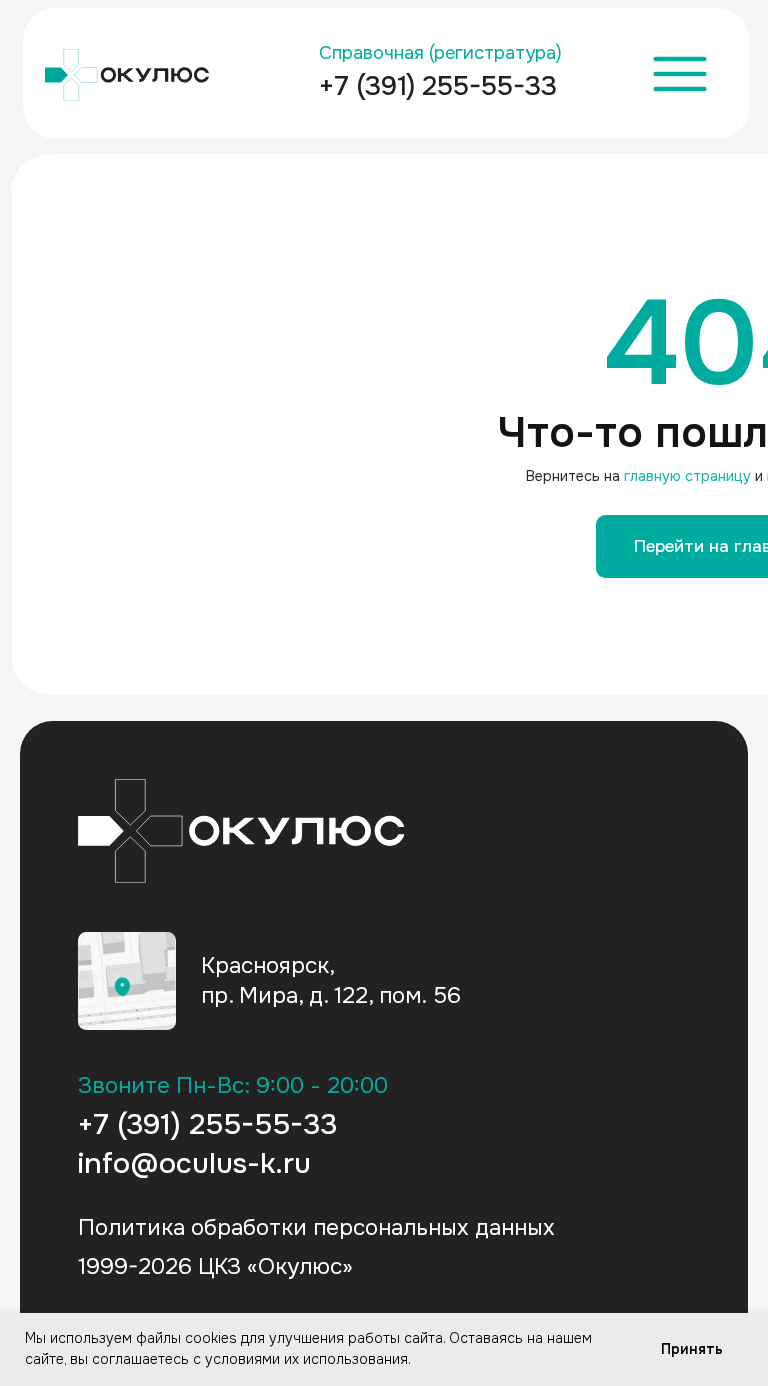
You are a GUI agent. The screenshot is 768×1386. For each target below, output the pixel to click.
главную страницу (687, 476)
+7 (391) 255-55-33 (438, 86)
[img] (127, 981)
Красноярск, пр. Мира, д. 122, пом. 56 (331, 981)
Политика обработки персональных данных (316, 1227)
